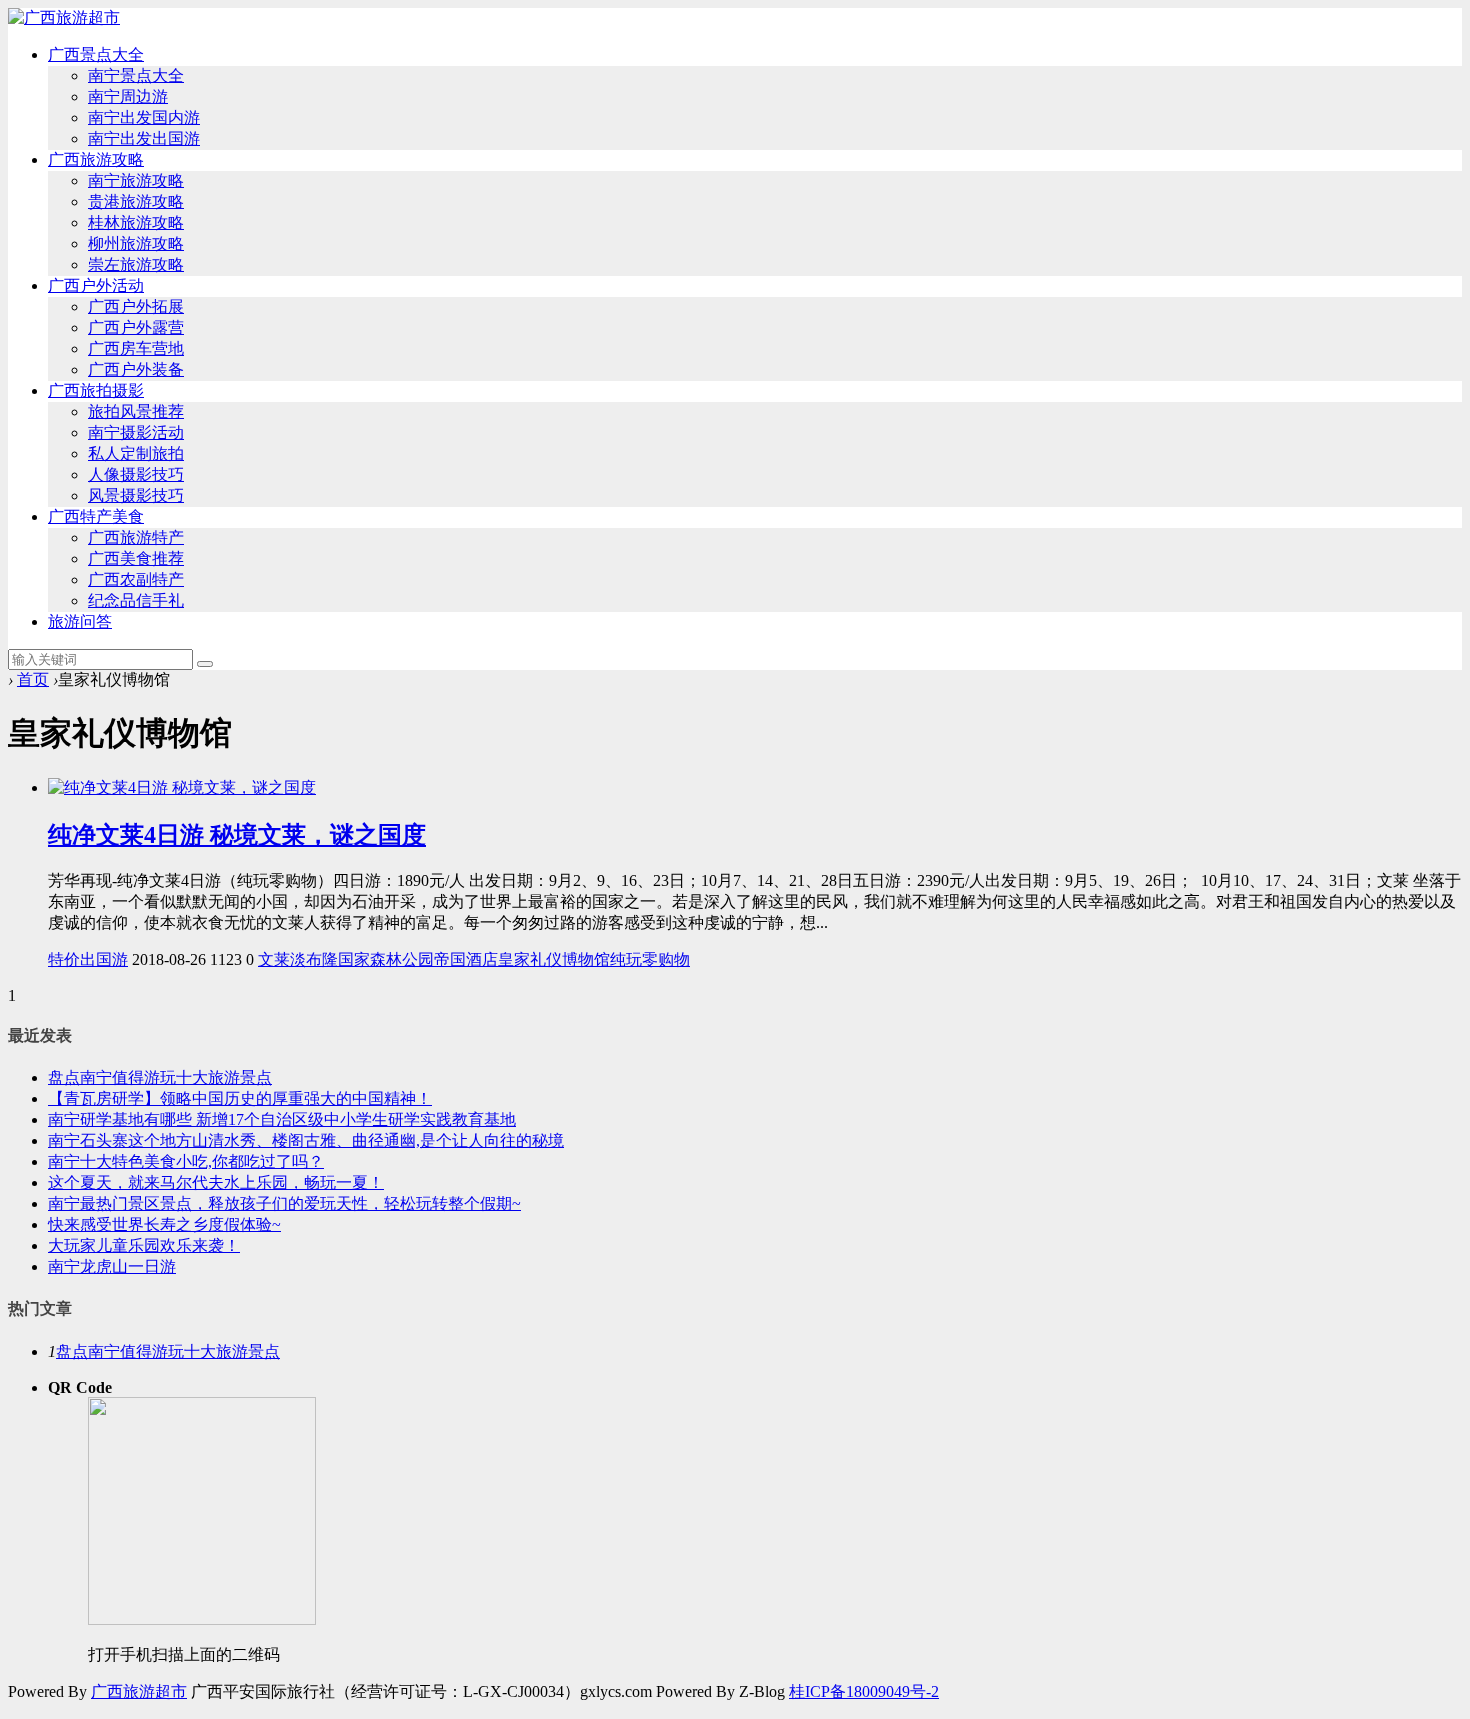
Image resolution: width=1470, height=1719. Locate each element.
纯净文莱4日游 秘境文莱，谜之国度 (237, 835)
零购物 (666, 959)
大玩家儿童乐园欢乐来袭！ (144, 1245)
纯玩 (626, 959)
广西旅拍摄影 (96, 390)
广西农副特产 (136, 579)
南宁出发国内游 (144, 117)
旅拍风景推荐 (136, 411)
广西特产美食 (96, 516)
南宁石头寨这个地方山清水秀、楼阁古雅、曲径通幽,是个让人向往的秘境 (306, 1140)
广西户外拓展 (136, 306)
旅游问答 (80, 621)
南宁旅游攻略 (136, 180)
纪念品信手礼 (136, 600)
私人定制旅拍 (136, 453)
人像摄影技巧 (136, 474)
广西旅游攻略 (96, 159)
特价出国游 (88, 959)
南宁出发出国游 (144, 138)
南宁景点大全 (136, 75)
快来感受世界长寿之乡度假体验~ (164, 1224)
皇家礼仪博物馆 (554, 959)
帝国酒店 (466, 959)
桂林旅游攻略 (136, 222)
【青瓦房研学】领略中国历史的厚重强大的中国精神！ (240, 1098)
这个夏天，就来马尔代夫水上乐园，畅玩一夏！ (216, 1182)
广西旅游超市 (139, 1691)
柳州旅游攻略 (136, 243)
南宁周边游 (128, 96)
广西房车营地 (136, 348)
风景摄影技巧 (136, 495)
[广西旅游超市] (64, 17)
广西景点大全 (96, 54)
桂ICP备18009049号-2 (864, 1691)
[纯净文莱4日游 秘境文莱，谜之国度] (182, 787)
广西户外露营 (136, 327)
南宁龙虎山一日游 (112, 1266)
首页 (33, 679)
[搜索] (205, 664)
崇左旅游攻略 (136, 264)
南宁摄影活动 (136, 432)
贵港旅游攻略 (136, 201)
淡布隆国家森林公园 (362, 959)
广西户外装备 (136, 369)
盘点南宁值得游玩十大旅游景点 (160, 1077)
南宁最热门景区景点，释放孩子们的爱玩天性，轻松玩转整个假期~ (284, 1203)
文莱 (274, 959)
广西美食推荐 (136, 558)
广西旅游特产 (136, 537)
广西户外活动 (96, 285)
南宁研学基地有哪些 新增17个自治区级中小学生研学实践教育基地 (282, 1119)
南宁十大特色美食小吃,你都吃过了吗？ (186, 1161)
